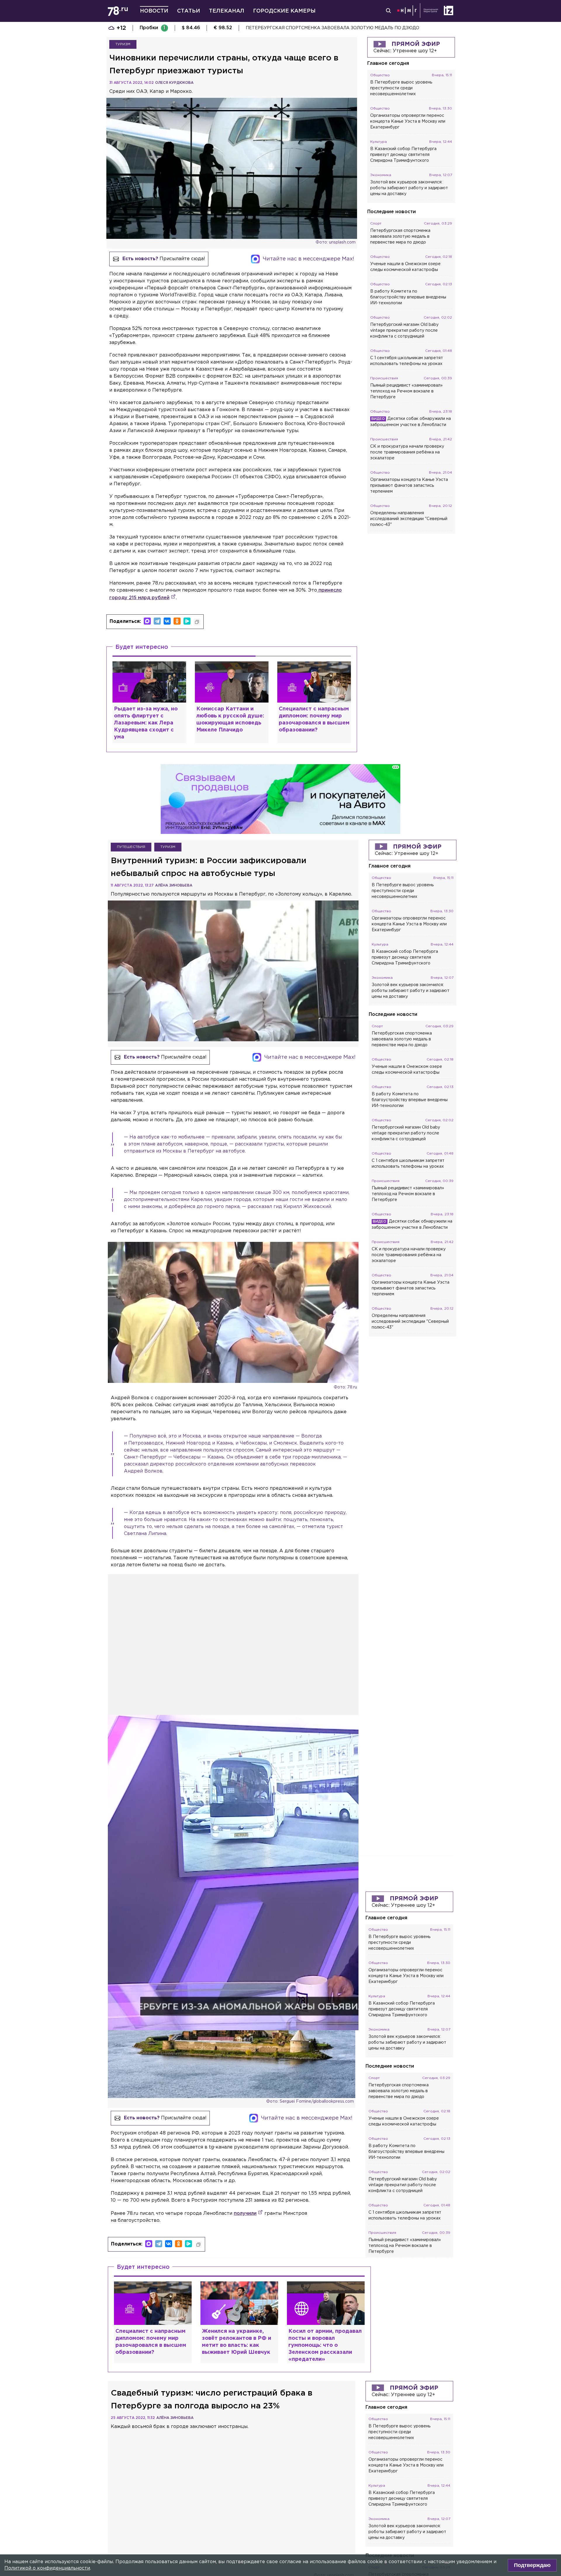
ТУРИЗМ (123, 44)
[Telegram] (157, 621)
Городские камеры (284, 11)
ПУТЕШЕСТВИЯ (131, 847)
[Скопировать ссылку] (197, 622)
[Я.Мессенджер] (187, 621)
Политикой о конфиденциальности (47, 2568)
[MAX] (147, 621)
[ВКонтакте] (167, 621)
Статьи (189, 11)
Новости (154, 11)
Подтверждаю (532, 2565)
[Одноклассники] (177, 621)
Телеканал (227, 11)
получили (245, 2213)
